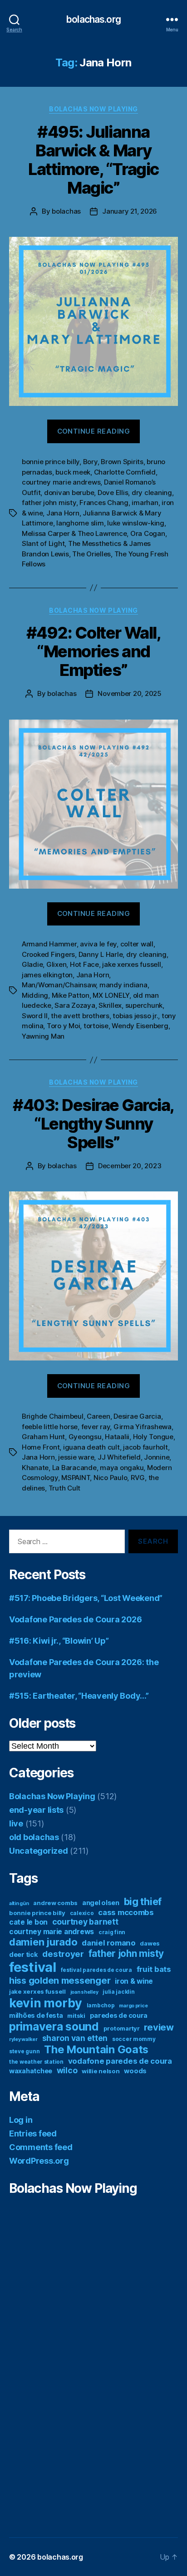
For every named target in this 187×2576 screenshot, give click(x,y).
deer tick (24, 1954)
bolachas (66, 211)
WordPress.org (39, 2161)
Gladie (32, 964)
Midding (35, 995)
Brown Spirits (122, 462)
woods (135, 2071)
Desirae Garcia (137, 1416)
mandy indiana (123, 985)
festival (33, 1967)
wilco (67, 2070)
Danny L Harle (101, 954)
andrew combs (55, 1903)
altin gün (19, 1903)
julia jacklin (119, 1992)
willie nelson (101, 2071)
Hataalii (117, 1437)
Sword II (35, 1016)
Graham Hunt (43, 1437)
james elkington (47, 975)
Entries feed (33, 2133)
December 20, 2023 (130, 1166)
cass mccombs (126, 1912)
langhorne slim (80, 523)
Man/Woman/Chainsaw (59, 985)
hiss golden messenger (60, 1981)
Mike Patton (71, 995)
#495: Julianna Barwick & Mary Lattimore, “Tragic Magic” (93, 160)
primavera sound (54, 2026)
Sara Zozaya (75, 1005)
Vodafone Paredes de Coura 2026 (76, 1619)
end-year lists (36, 1810)
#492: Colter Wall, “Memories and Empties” (93, 651)
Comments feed (41, 2147)
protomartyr (122, 2028)
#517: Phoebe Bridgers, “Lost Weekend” (86, 1598)
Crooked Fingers (48, 954)
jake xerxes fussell (131, 964)
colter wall (137, 944)
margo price (133, 2006)
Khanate (35, 1468)
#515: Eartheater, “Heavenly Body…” (79, 1696)
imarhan (145, 503)
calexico (82, 1913)
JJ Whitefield (119, 1457)
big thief (143, 1901)
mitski (76, 2016)
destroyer (63, 1954)
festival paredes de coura (96, 1970)
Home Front (41, 1447)
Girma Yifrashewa (143, 1427)
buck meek (73, 472)
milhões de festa (36, 2015)
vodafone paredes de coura (120, 2061)
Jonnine (157, 1457)
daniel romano (109, 1943)
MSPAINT (76, 1478)
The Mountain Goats (96, 2049)
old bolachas (34, 1837)
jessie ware (76, 1457)
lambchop (101, 2005)
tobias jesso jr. (135, 1016)
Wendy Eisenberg (140, 1026)
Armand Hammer (49, 944)
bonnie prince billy (51, 462)
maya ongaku (122, 1468)
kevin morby (46, 2003)
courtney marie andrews (61, 482)
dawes (150, 1943)
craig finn (112, 1932)
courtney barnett (85, 1922)
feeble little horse (50, 1427)
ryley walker (23, 2039)
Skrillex (110, 1005)
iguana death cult (91, 1447)
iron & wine (134, 1981)
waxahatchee (31, 2071)
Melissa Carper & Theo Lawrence (74, 533)
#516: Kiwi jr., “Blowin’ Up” (59, 1641)
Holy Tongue (153, 1437)
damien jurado (43, 1942)
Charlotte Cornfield (125, 472)
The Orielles (91, 554)
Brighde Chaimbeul (53, 1416)
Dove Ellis (113, 493)
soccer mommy (134, 2039)
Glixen (56, 964)
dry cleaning (152, 493)
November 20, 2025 (130, 693)
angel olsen (101, 1903)
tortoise (96, 1026)
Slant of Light (43, 543)
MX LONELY (111, 995)
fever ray (96, 1427)
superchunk (144, 1005)
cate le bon (28, 1922)
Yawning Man (43, 1036)
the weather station (36, 2062)
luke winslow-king (136, 523)
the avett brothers (80, 1016)
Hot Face (84, 964)
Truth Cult (64, 1488)
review (159, 2027)
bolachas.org (93, 19)
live (16, 1823)
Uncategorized (39, 1851)
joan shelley (84, 1992)
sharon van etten (75, 2038)
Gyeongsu (85, 1437)
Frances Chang (104, 503)
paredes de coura (119, 2015)
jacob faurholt (145, 1447)
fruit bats (154, 1969)
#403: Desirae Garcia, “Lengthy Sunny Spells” (93, 1124)
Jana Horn (63, 513)
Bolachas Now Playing (93, 109)
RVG (138, 1478)
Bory (90, 462)
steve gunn (24, 2051)
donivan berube (69, 493)
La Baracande (74, 1468)
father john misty (49, 503)
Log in (21, 2120)
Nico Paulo (110, 1478)
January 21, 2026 (130, 211)
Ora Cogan (148, 533)
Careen (98, 1416)
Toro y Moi (63, 1026)
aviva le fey (98, 944)
